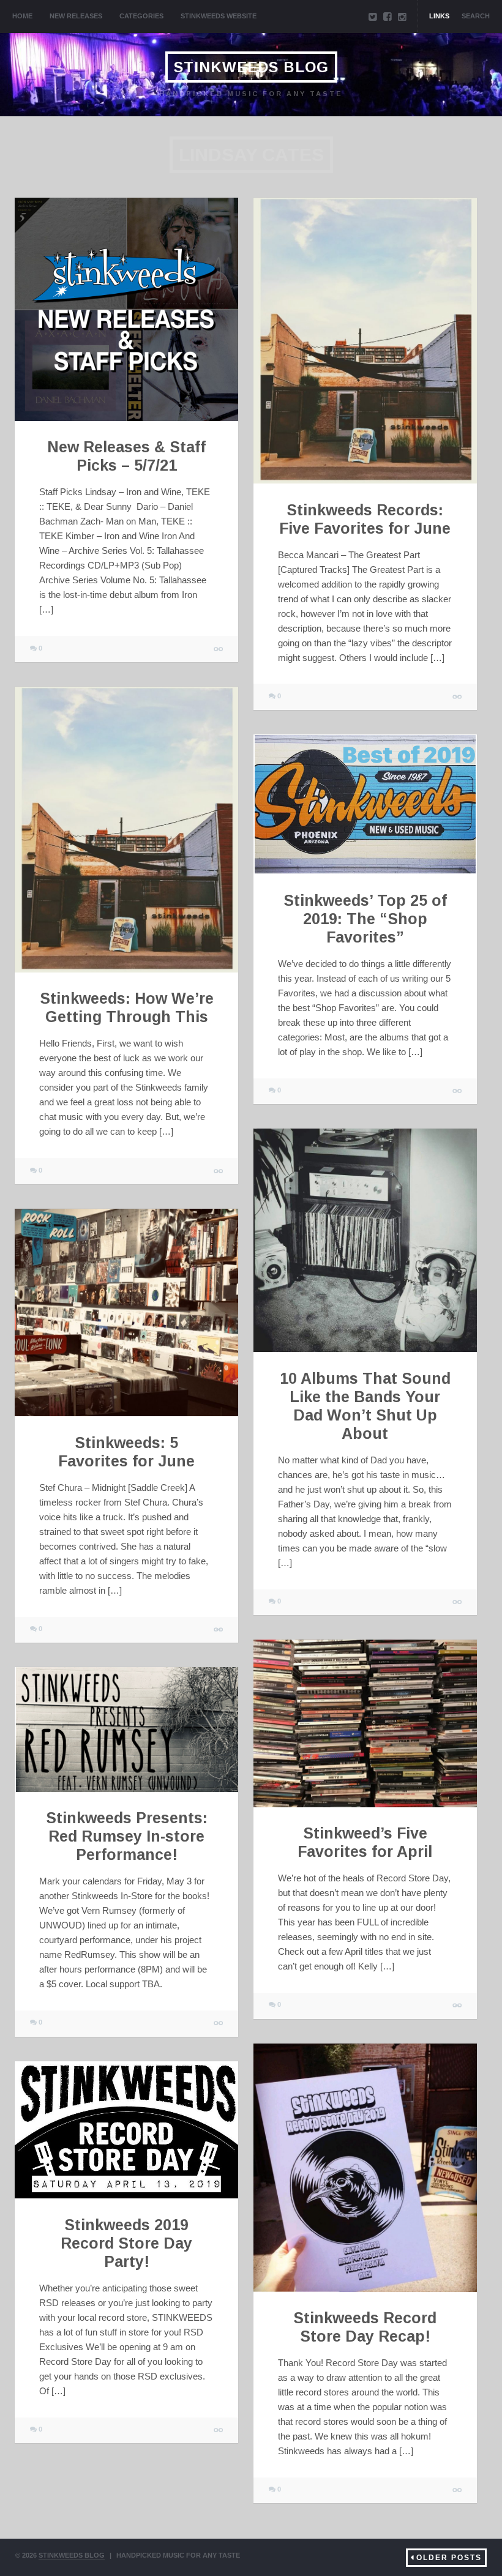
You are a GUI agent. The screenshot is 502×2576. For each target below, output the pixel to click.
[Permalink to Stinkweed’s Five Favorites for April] (365, 1723)
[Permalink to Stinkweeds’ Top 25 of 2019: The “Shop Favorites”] (365, 804)
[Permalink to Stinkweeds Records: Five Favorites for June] (365, 341)
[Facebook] (388, 17)
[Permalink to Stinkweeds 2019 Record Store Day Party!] (126, 2130)
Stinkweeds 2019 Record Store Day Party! (126, 2243)
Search (476, 16)
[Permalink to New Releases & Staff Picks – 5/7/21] (126, 309)
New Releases (76, 16)
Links (439, 16)
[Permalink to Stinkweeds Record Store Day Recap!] (365, 2168)
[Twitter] (373, 17)
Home (22, 16)
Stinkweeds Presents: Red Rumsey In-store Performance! (127, 1836)
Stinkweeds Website (219, 16)
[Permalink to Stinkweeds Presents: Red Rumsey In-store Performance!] (126, 1730)
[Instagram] (402, 17)
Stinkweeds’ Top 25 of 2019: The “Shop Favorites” (365, 919)
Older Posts (449, 2558)
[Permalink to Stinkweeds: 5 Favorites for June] (126, 1312)
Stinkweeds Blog (251, 67)
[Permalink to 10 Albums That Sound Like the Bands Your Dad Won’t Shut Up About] (365, 1240)
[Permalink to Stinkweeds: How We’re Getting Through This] (126, 830)
